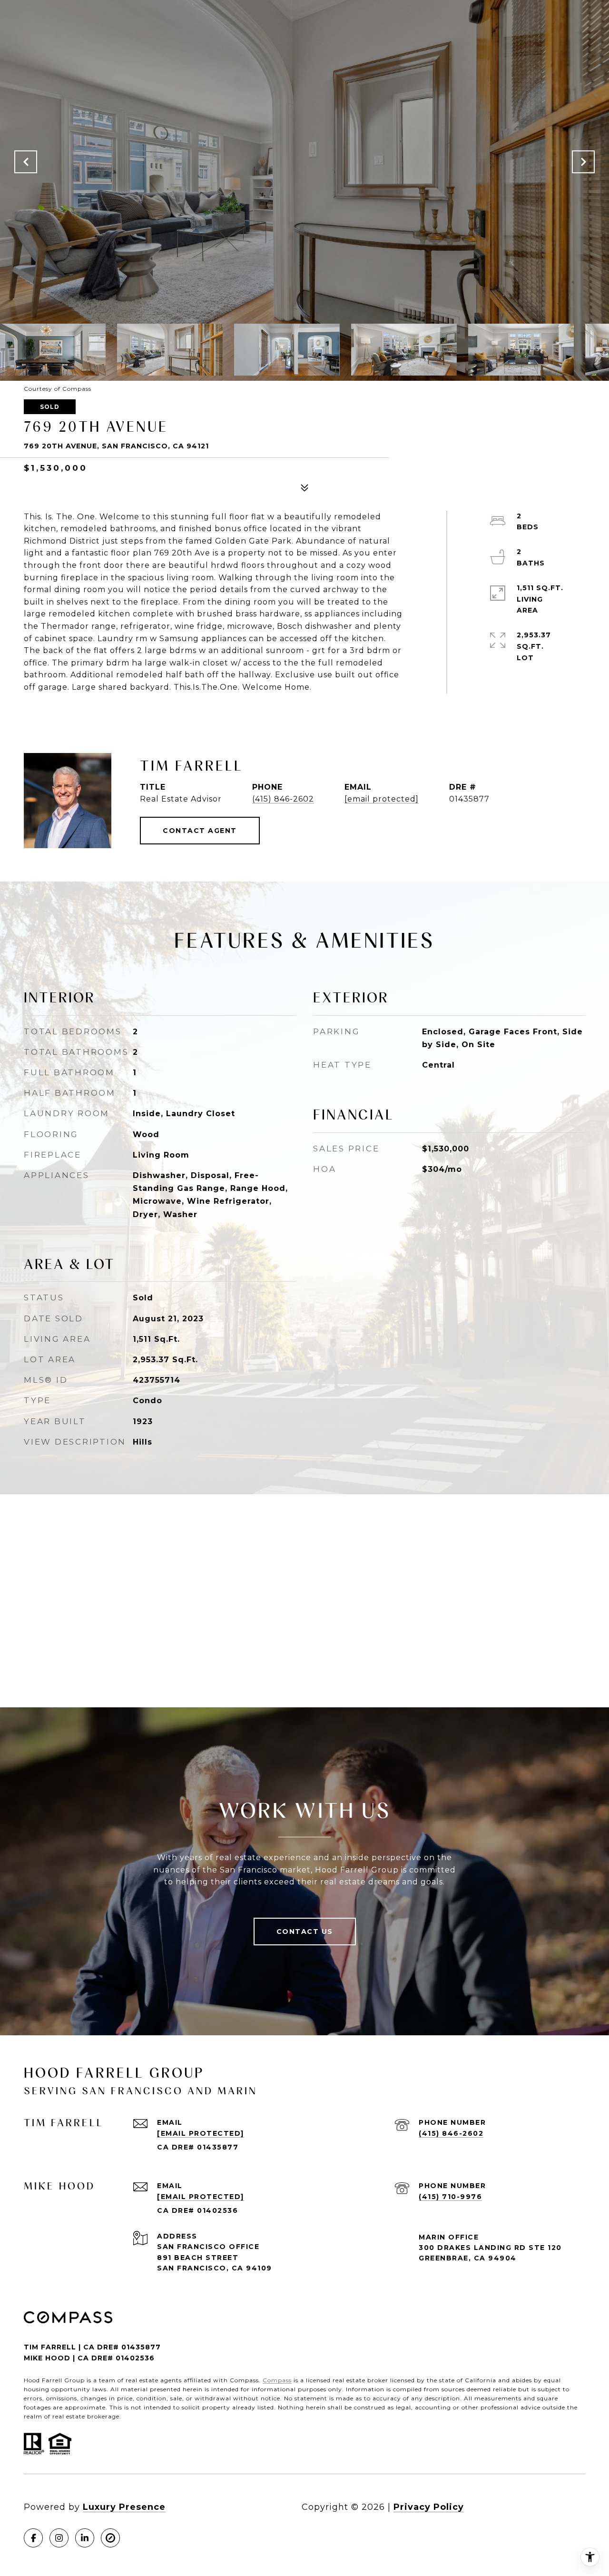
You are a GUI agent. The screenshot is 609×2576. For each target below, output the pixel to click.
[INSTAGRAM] (59, 2538)
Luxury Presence (124, 2507)
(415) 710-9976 (450, 2197)
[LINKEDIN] (85, 2538)
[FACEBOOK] (33, 2538)
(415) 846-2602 (283, 799)
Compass (277, 2380)
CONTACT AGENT (200, 831)
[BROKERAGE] (110, 2538)
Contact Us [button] (305, 1932)
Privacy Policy (429, 2507)
